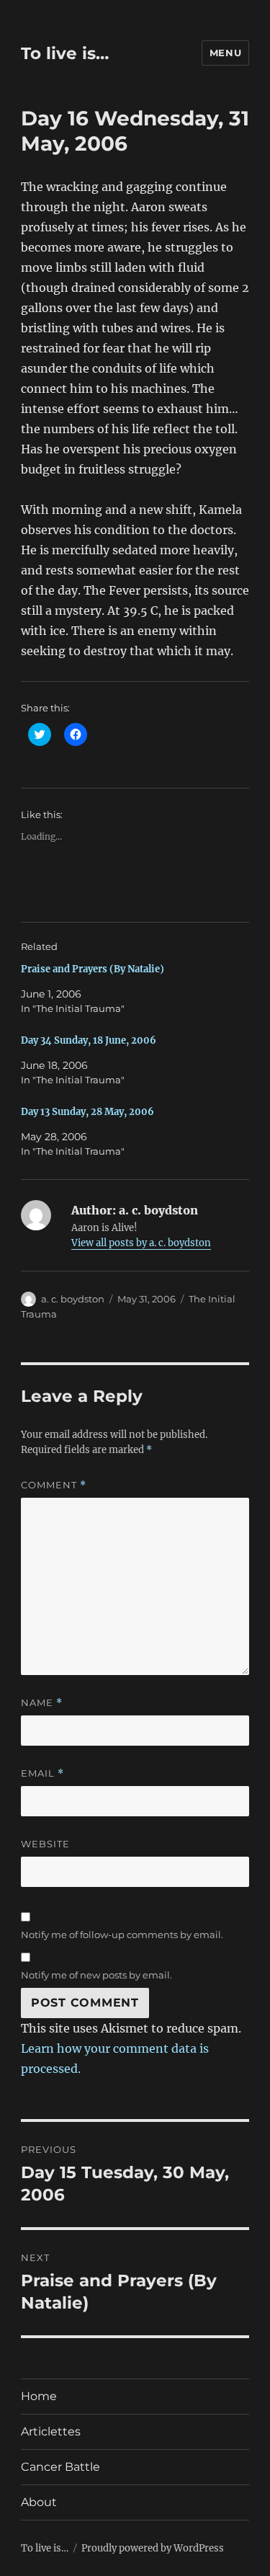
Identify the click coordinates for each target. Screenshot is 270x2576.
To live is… (65, 53)
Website (45, 1844)
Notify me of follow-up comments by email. (122, 1935)
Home (39, 2396)
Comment (54, 1485)
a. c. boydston (73, 1299)
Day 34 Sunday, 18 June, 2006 (89, 1040)
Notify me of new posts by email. (96, 1975)
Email (42, 1773)
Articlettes (51, 2431)
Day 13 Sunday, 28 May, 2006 (87, 1112)
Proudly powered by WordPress (153, 2548)
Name (42, 1703)
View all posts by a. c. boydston (141, 1243)
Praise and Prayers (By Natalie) (93, 969)
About (39, 2502)
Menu (225, 53)
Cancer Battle (60, 2467)
